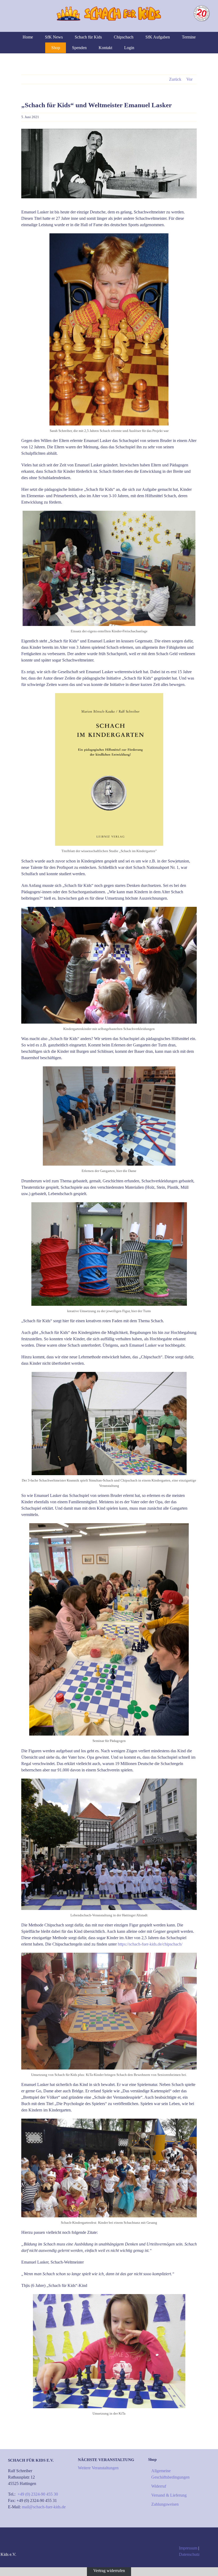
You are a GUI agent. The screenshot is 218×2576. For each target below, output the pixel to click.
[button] (165, 48)
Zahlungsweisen (165, 2504)
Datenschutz (189, 2554)
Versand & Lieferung (169, 2495)
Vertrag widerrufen (109, 2570)
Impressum (188, 2548)
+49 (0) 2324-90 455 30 (38, 2494)
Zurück (175, 79)
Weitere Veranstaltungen (98, 2468)
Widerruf (159, 2486)
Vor (189, 79)
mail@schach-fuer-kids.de (44, 2507)
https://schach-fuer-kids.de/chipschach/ (150, 1944)
